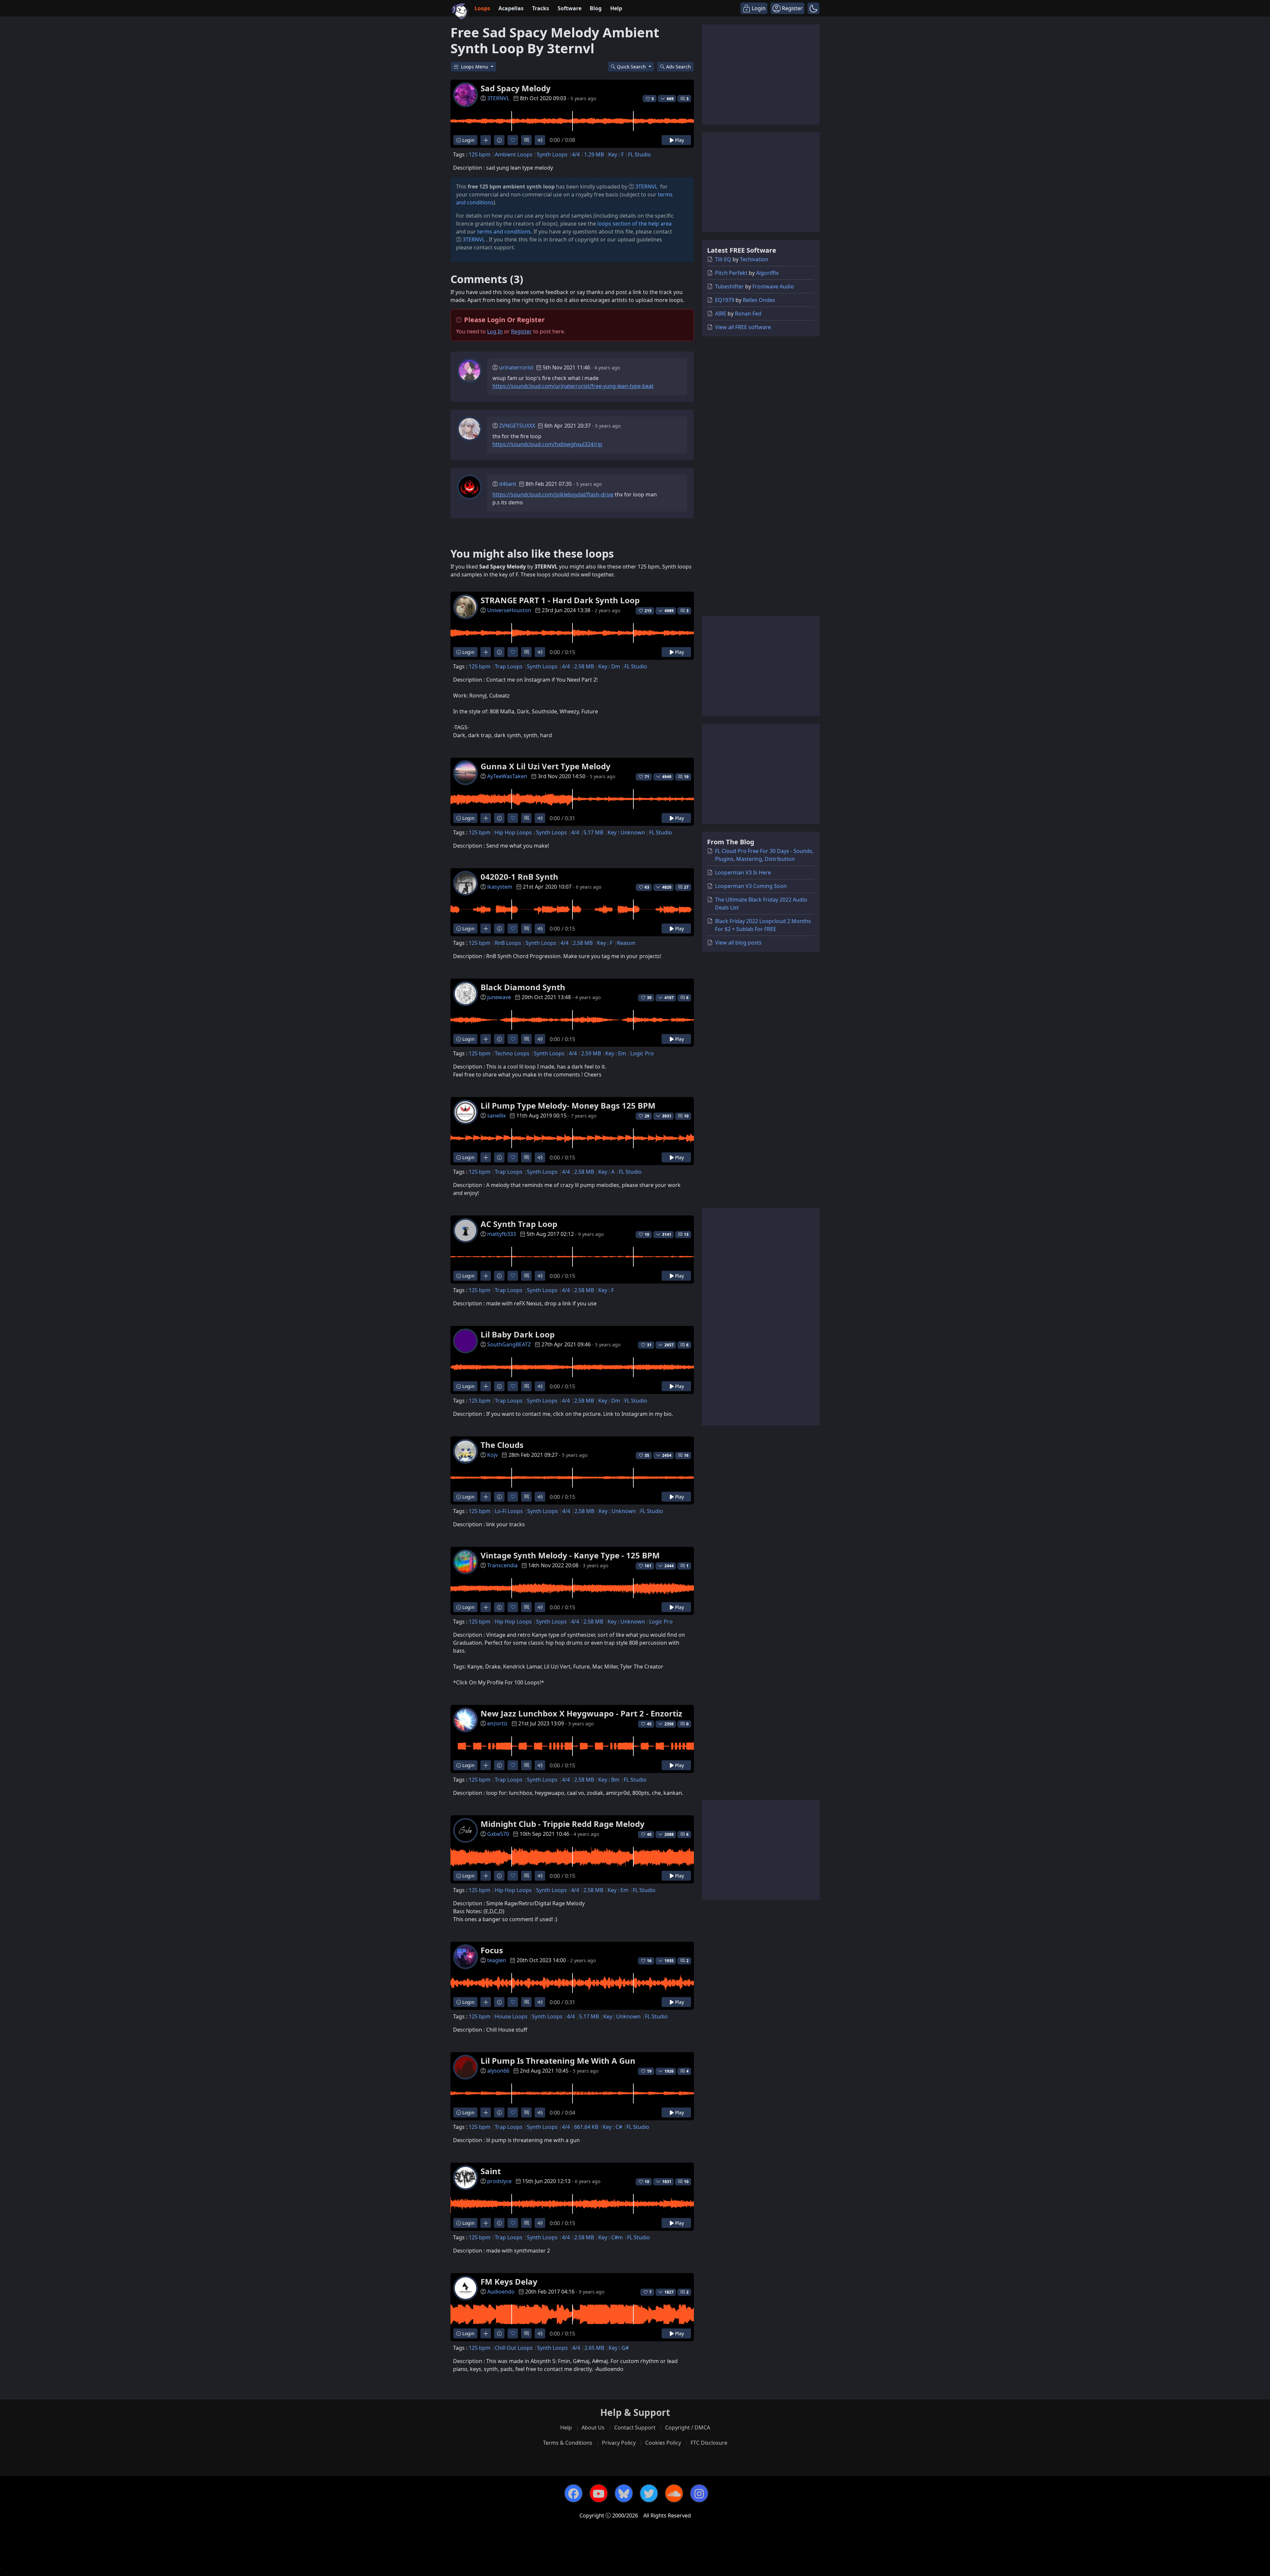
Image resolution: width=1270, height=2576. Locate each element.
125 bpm (480, 154)
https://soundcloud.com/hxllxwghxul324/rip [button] (547, 444)
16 (686, 1455)
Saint (491, 2171)
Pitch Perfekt (731, 273)
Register (521, 331)
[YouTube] (599, 2493)
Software (570, 8)
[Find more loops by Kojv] (486, 1497)
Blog (596, 8)
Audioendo (501, 2292)
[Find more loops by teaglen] (486, 2002)
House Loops (511, 2016)
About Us (593, 2428)
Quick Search (632, 67)
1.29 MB (594, 154)
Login (468, 140)
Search (678, 67)
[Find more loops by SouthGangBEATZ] (486, 1386)
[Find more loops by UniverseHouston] (486, 652)
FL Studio (639, 154)
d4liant (508, 484)
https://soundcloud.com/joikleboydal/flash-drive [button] (553, 494)
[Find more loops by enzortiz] (486, 1765)
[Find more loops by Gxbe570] (486, 1876)
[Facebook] (573, 2493)
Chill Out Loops (514, 2348)
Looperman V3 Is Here (743, 872)
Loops (482, 8)
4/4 (576, 154)
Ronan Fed (748, 314)
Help (616, 8)
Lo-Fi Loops (509, 1511)
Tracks (541, 8)
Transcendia (502, 1565)
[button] (813, 8)
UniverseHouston (509, 610)
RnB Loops (508, 943)
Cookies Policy (663, 2443)
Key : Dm (609, 666)
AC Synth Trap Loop (519, 1224)
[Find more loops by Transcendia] (486, 1607)
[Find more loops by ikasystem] (486, 929)
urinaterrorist (516, 367)
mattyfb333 (502, 1234)
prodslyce (499, 2181)
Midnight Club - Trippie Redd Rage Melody (563, 1824)
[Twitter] (649, 2493)
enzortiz (497, 1723)
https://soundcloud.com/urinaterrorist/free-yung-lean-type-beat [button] (573, 386)
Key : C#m (611, 2237)
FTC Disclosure (709, 2443)
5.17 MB (593, 832)
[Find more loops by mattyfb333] (486, 1276)
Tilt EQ (723, 259)
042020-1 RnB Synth (519, 877)
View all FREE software (743, 327)
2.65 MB (594, 2348)
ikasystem (500, 887)
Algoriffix (767, 273)
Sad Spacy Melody (516, 88)
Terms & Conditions (568, 2443)
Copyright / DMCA (688, 2428)
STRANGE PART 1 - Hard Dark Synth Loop (560, 600)
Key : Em (616, 1053)
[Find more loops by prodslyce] (486, 2223)
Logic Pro (642, 1053)
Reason (626, 943)
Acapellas (511, 8)
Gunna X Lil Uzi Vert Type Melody (546, 766)
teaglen (497, 1960)
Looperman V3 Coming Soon (751, 886)
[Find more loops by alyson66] (486, 2112)
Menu (475, 67)
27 (686, 887)
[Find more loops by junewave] (486, 1039)
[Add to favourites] (513, 140)
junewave (499, 997)
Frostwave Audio (773, 286)
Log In (495, 331)
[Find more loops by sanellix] (486, 1157)
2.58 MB (584, 666)
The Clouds (502, 1445)
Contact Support (635, 2428)
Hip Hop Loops (513, 832)
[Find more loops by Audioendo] (486, 2333)
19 (686, 777)
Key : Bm (609, 1780)
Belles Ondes (759, 300)
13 (686, 1234)
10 (686, 1116)
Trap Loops (509, 666)
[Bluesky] (624, 2493)
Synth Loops (552, 154)
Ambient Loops (514, 154)
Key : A (606, 1172)
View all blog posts (738, 943)
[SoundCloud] (674, 2493)
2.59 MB (591, 1053)
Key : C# (612, 2127)
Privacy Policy (619, 2443)
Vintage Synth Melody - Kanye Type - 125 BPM (570, 1555)
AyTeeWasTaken (507, 776)
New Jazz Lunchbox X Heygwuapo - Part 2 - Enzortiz (581, 1713)
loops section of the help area (635, 224)
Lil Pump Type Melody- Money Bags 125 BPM (568, 1105)
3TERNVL (498, 98)
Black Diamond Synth (523, 987)
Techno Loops (512, 1053)
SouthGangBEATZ (509, 1344)
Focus (492, 1950)
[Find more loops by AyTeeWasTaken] (486, 818)
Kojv (492, 1455)
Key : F (616, 154)
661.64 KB (586, 2127)
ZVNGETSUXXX (517, 426)
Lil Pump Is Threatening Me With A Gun (558, 2061)
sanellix (496, 1116)
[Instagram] (699, 2493)
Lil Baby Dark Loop (518, 1334)
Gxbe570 (498, 1834)
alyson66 (498, 2071)
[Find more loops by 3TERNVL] (486, 140)
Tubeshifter (729, 286)
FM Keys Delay (509, 2281)
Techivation (754, 259)
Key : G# (619, 2348)
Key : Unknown (626, 832)
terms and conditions (504, 232)
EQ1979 (725, 300)
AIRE (721, 314)
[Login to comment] (526, 140)
